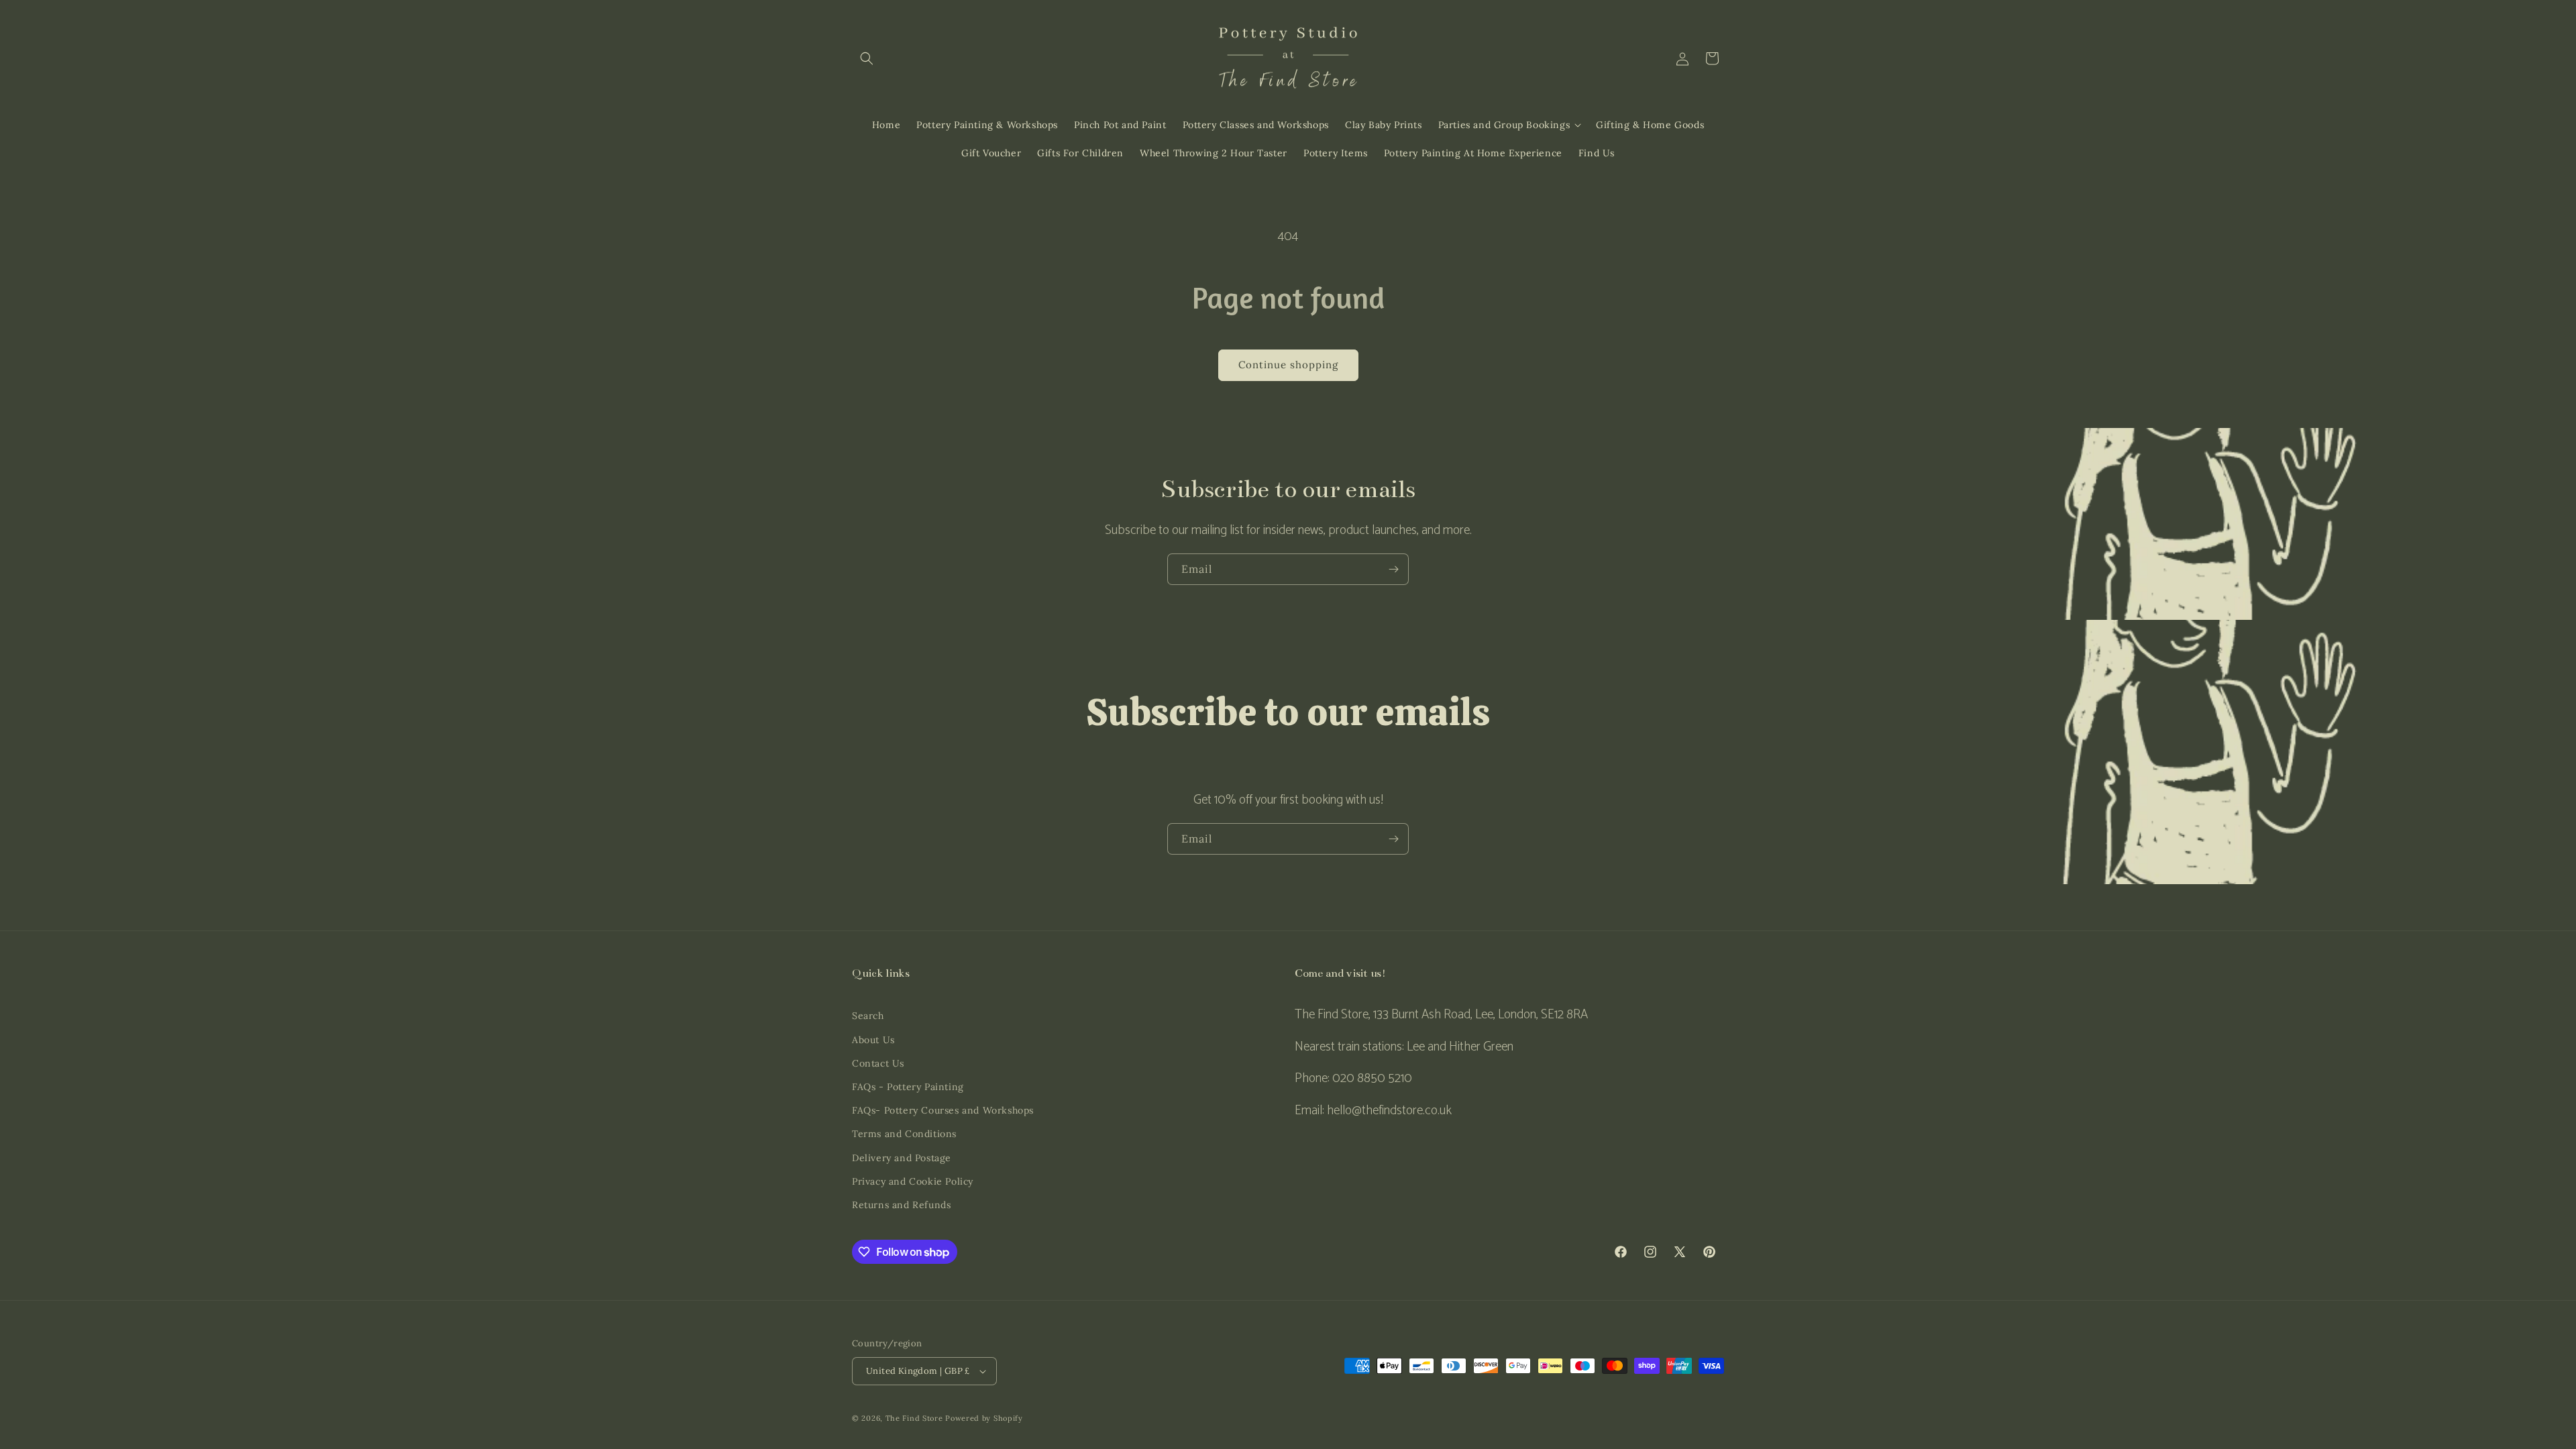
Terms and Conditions (904, 1134)
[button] (867, 58)
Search (868, 1016)
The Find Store (914, 1418)
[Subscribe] (1393, 569)
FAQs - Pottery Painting (908, 1087)
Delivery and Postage (902, 1158)
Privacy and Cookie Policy (913, 1181)
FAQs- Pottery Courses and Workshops (943, 1110)
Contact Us (878, 1063)
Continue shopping (1288, 365)
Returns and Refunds (901, 1205)
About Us (873, 1040)
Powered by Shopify (984, 1418)
